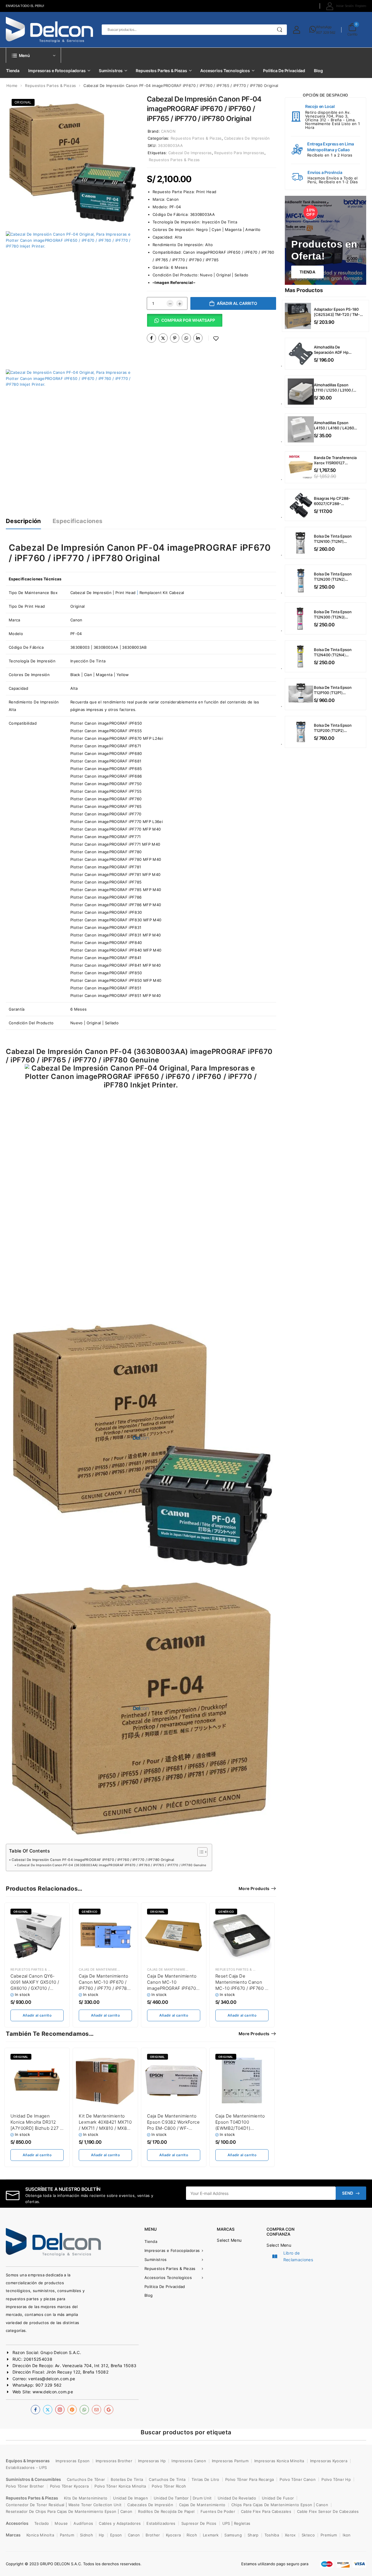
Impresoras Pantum (230, 2461)
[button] (185, 322)
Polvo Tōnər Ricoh (169, 2486)
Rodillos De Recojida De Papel (166, 2511)
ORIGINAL (23, 102)
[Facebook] (151, 338)
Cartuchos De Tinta (167, 2479)
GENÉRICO (226, 1912)
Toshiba (272, 2535)
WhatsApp (324, 27)
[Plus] (180, 303)
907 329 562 (326, 32)
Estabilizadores (161, 2523)
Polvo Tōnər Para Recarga (250, 2479)
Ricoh (192, 2535)
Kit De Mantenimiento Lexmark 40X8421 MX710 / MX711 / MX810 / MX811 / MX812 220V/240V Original (105, 2128)
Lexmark (211, 2535)
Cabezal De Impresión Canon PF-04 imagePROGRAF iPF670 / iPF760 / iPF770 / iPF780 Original (93, 1860)
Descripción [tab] (23, 521)
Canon (173, 199)
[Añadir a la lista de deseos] (216, 338)
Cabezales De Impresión (247, 138)
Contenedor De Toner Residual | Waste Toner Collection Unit (64, 2505)
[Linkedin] (198, 338)
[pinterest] (72, 2410)
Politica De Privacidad (284, 71)
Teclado (42, 2523)
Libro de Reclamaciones (298, 2256)
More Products (254, 1888)
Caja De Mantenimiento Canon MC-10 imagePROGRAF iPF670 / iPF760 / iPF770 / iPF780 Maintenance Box (173, 1988)
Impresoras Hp (152, 2461)
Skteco (308, 2535)
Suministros (111, 71)
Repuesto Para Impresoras (239, 153)
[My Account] (297, 30)
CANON (168, 131)
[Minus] (170, 303)
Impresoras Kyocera (329, 2461)
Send (348, 2193)
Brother (153, 2535)
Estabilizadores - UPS (26, 2467)
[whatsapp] (84, 2410)
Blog (318, 71)
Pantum (67, 2535)
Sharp (253, 2535)
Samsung (233, 2535)
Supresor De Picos (199, 2523)
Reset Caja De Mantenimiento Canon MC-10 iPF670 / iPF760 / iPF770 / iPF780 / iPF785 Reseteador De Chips (241, 1988)
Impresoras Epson (73, 2461)
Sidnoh (86, 2535)
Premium (329, 2535)
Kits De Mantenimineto (86, 2498)
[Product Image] (72, 159)
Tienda (13, 71)
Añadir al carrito (237, 303)
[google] (109, 2410)
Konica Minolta (40, 2535)
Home (12, 86)
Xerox (290, 2535)
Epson (116, 2535)
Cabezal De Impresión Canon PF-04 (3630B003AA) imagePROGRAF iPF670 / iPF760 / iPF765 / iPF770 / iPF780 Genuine (111, 1865)
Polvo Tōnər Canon (298, 2479)
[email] (96, 2410)
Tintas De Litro (205, 2479)
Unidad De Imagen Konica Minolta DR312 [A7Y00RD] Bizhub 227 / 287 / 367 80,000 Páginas (36, 2128)
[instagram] (60, 2410)
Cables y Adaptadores (120, 2523)
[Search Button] (280, 30)
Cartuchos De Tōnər (86, 2479)
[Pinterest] (175, 338)
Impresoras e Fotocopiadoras (57, 71)
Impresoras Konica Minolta (279, 2461)
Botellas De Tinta (127, 2479)
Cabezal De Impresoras (190, 153)
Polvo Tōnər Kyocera (69, 2486)
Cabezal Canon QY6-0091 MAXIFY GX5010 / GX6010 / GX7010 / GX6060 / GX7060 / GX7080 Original (35, 1988)
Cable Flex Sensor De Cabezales (328, 2511)
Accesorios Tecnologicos (225, 71)
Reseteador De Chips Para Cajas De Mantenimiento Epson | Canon (69, 2511)
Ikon (347, 2535)
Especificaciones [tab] (78, 521)
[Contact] (313, 30)
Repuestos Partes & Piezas (161, 71)
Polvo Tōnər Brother (25, 2486)
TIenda (307, 272)
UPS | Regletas (236, 2523)
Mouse (61, 2523)
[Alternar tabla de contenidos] (200, 1852)
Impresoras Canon (189, 2461)
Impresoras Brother (114, 2461)
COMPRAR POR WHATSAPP (188, 320)
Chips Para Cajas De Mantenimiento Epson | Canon (280, 2505)
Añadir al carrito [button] (37, 2015)
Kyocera (173, 2535)
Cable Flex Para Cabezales (266, 2511)
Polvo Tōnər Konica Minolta (120, 2486)
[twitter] (48, 2410)
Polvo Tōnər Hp (336, 2479)
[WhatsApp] (186, 338)
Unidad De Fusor (278, 2498)
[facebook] (35, 2410)
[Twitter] (163, 338)
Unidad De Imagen (130, 2498)
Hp (102, 2535)
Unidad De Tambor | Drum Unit (183, 2498)
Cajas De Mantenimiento (102, 1969)
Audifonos (83, 2523)
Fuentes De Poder (218, 2511)
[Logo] (49, 30)
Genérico (90, 1912)
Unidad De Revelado (237, 2498)
